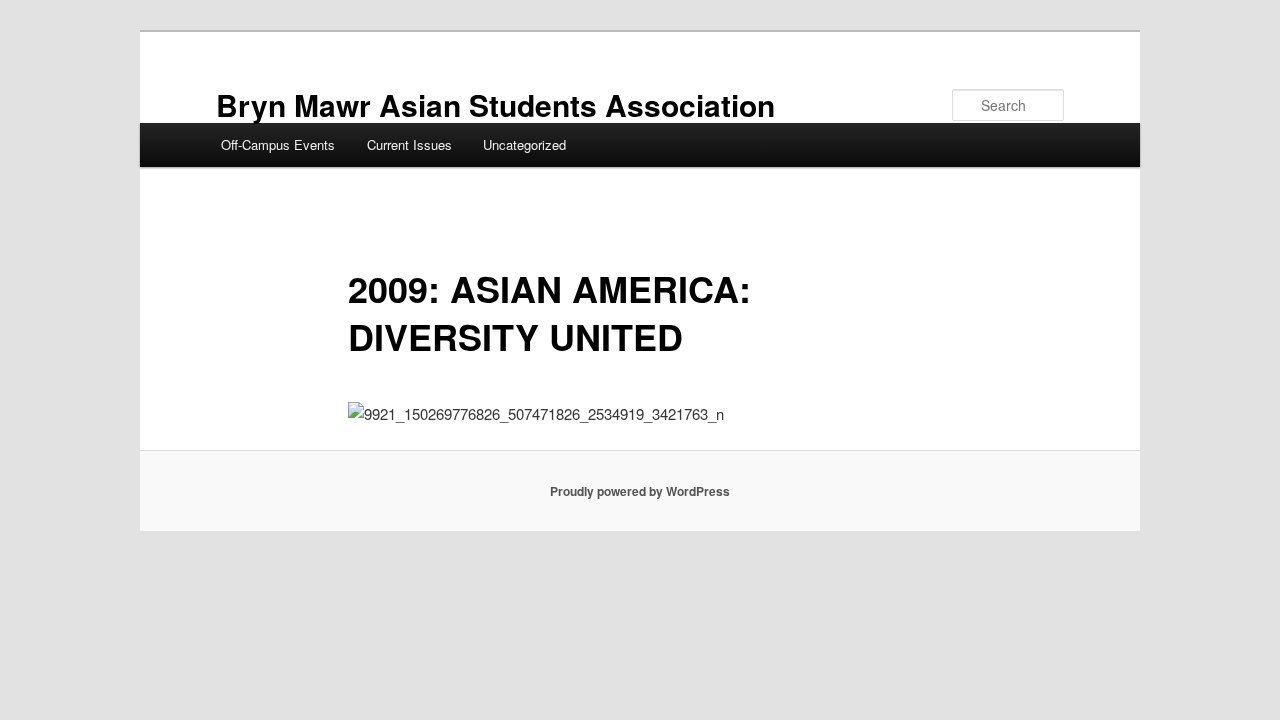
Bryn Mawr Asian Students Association (495, 104)
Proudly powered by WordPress (640, 491)
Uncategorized (524, 144)
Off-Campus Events (278, 144)
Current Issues (409, 144)
